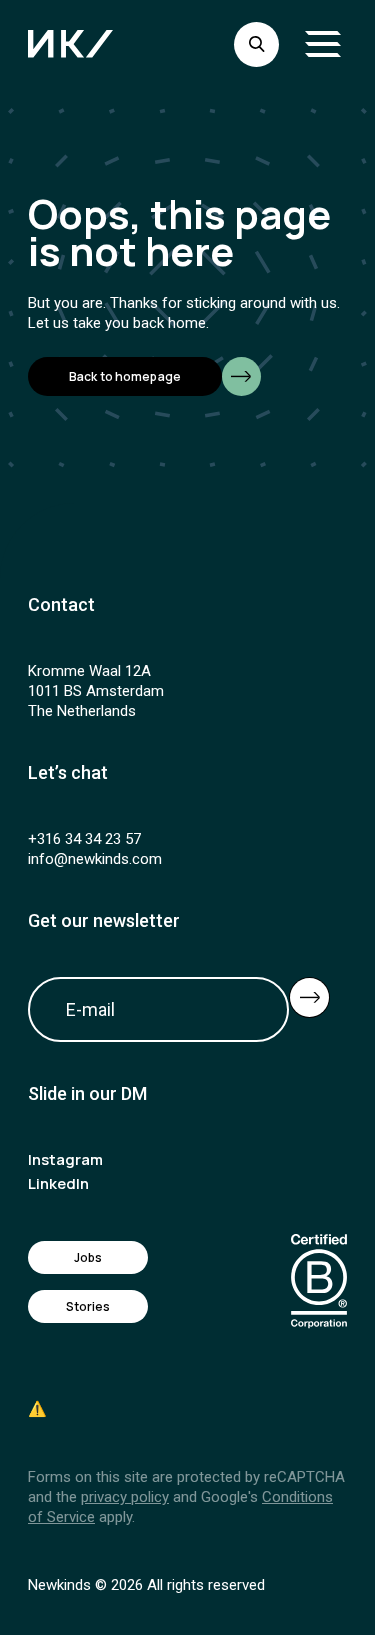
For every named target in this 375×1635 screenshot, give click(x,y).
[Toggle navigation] (323, 44)
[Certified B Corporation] (319, 1281)
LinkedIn (58, 1183)
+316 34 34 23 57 (84, 839)
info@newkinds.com (95, 859)
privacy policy (125, 1497)
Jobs (88, 1257)
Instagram (65, 1159)
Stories (88, 1306)
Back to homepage (125, 376)
